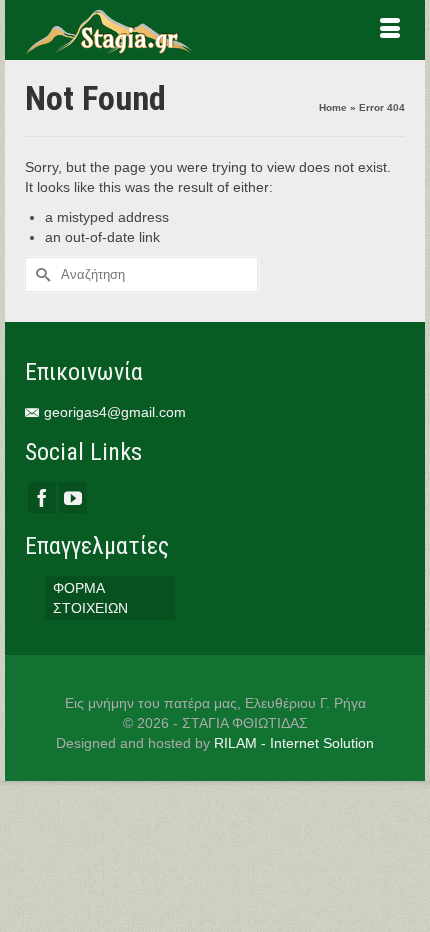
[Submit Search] (40, 274)
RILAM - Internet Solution (294, 743)
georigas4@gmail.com (115, 412)
